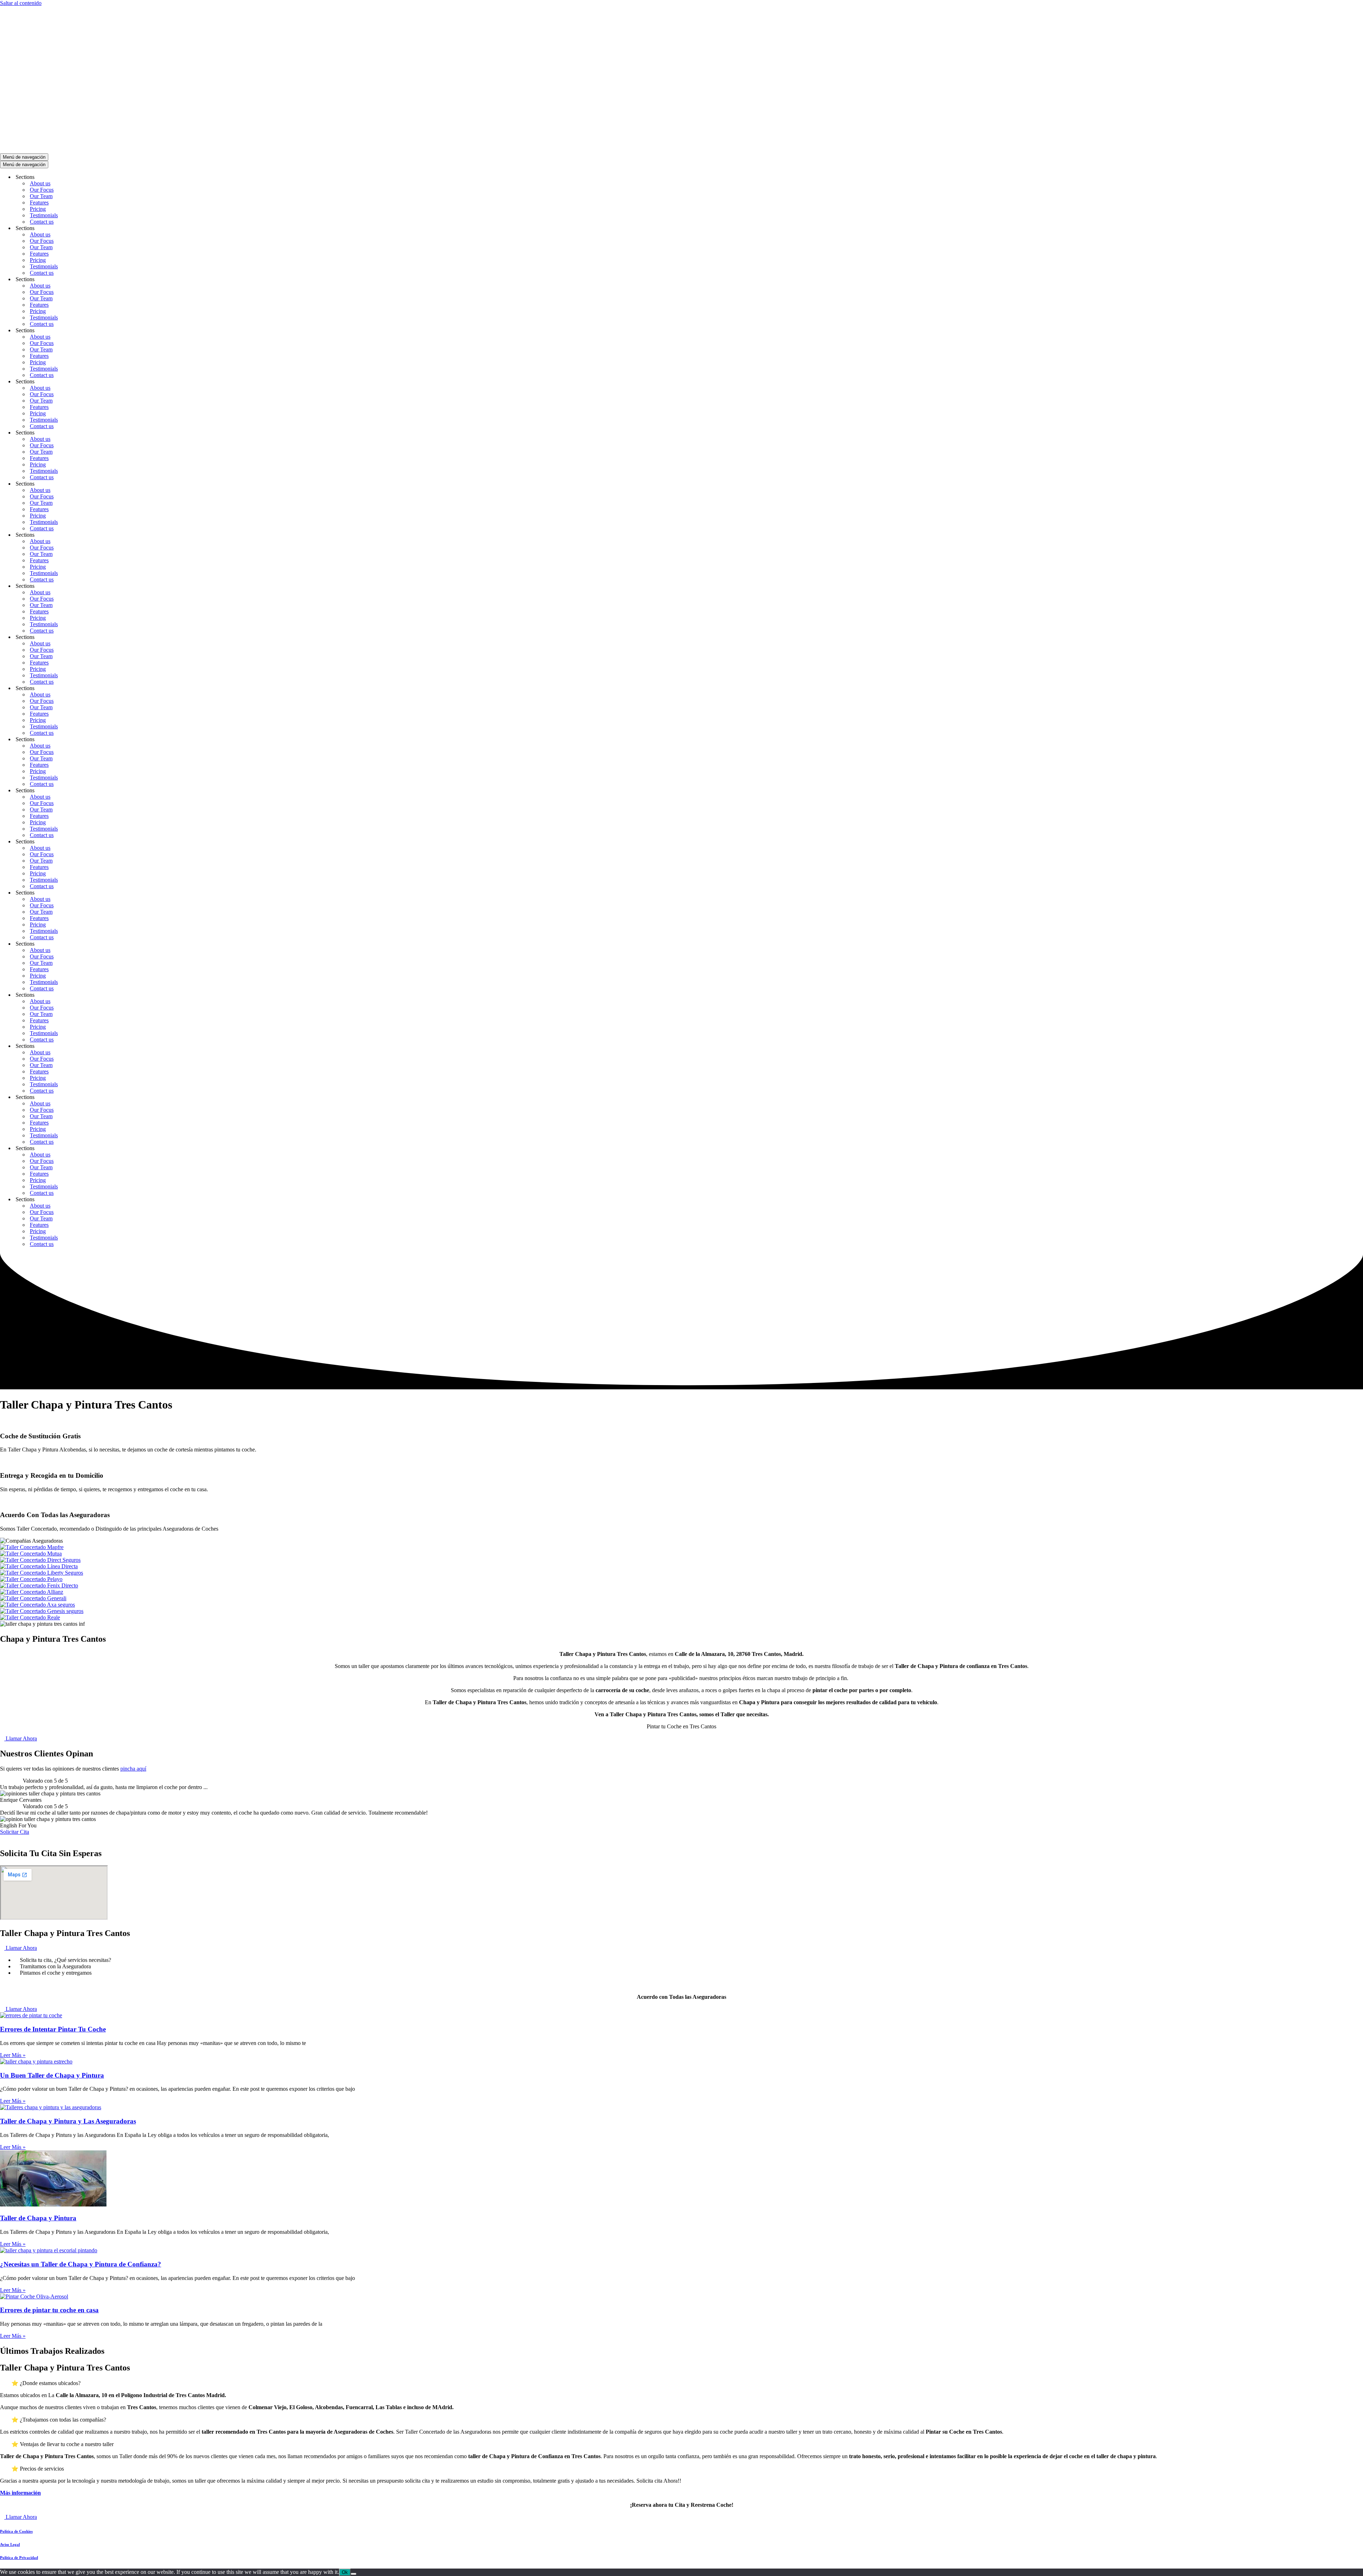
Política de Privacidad (19, 2558)
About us (40, 183)
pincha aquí (133, 1769)
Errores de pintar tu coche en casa (49, 2310)
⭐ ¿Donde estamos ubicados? (46, 2383)
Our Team (41, 196)
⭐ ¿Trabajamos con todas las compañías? (59, 2420)
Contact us (42, 222)
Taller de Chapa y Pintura (38, 2218)
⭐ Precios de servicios (38, 2469)
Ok (345, 2572)
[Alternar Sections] (124, 177)
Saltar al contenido (21, 3)
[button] (681, 2383)
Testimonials (44, 215)
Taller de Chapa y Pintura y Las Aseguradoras (68, 2121)
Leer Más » (13, 2055)
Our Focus (42, 190)
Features (39, 203)
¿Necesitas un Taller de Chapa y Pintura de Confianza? (81, 2264)
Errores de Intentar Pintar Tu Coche (53, 2029)
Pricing (38, 209)
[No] (354, 2574)
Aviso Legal (10, 2544)
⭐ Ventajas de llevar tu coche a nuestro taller (62, 2444)
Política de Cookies (16, 2531)
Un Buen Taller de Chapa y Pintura (52, 2075)
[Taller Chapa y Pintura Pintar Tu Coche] (291, 150)
